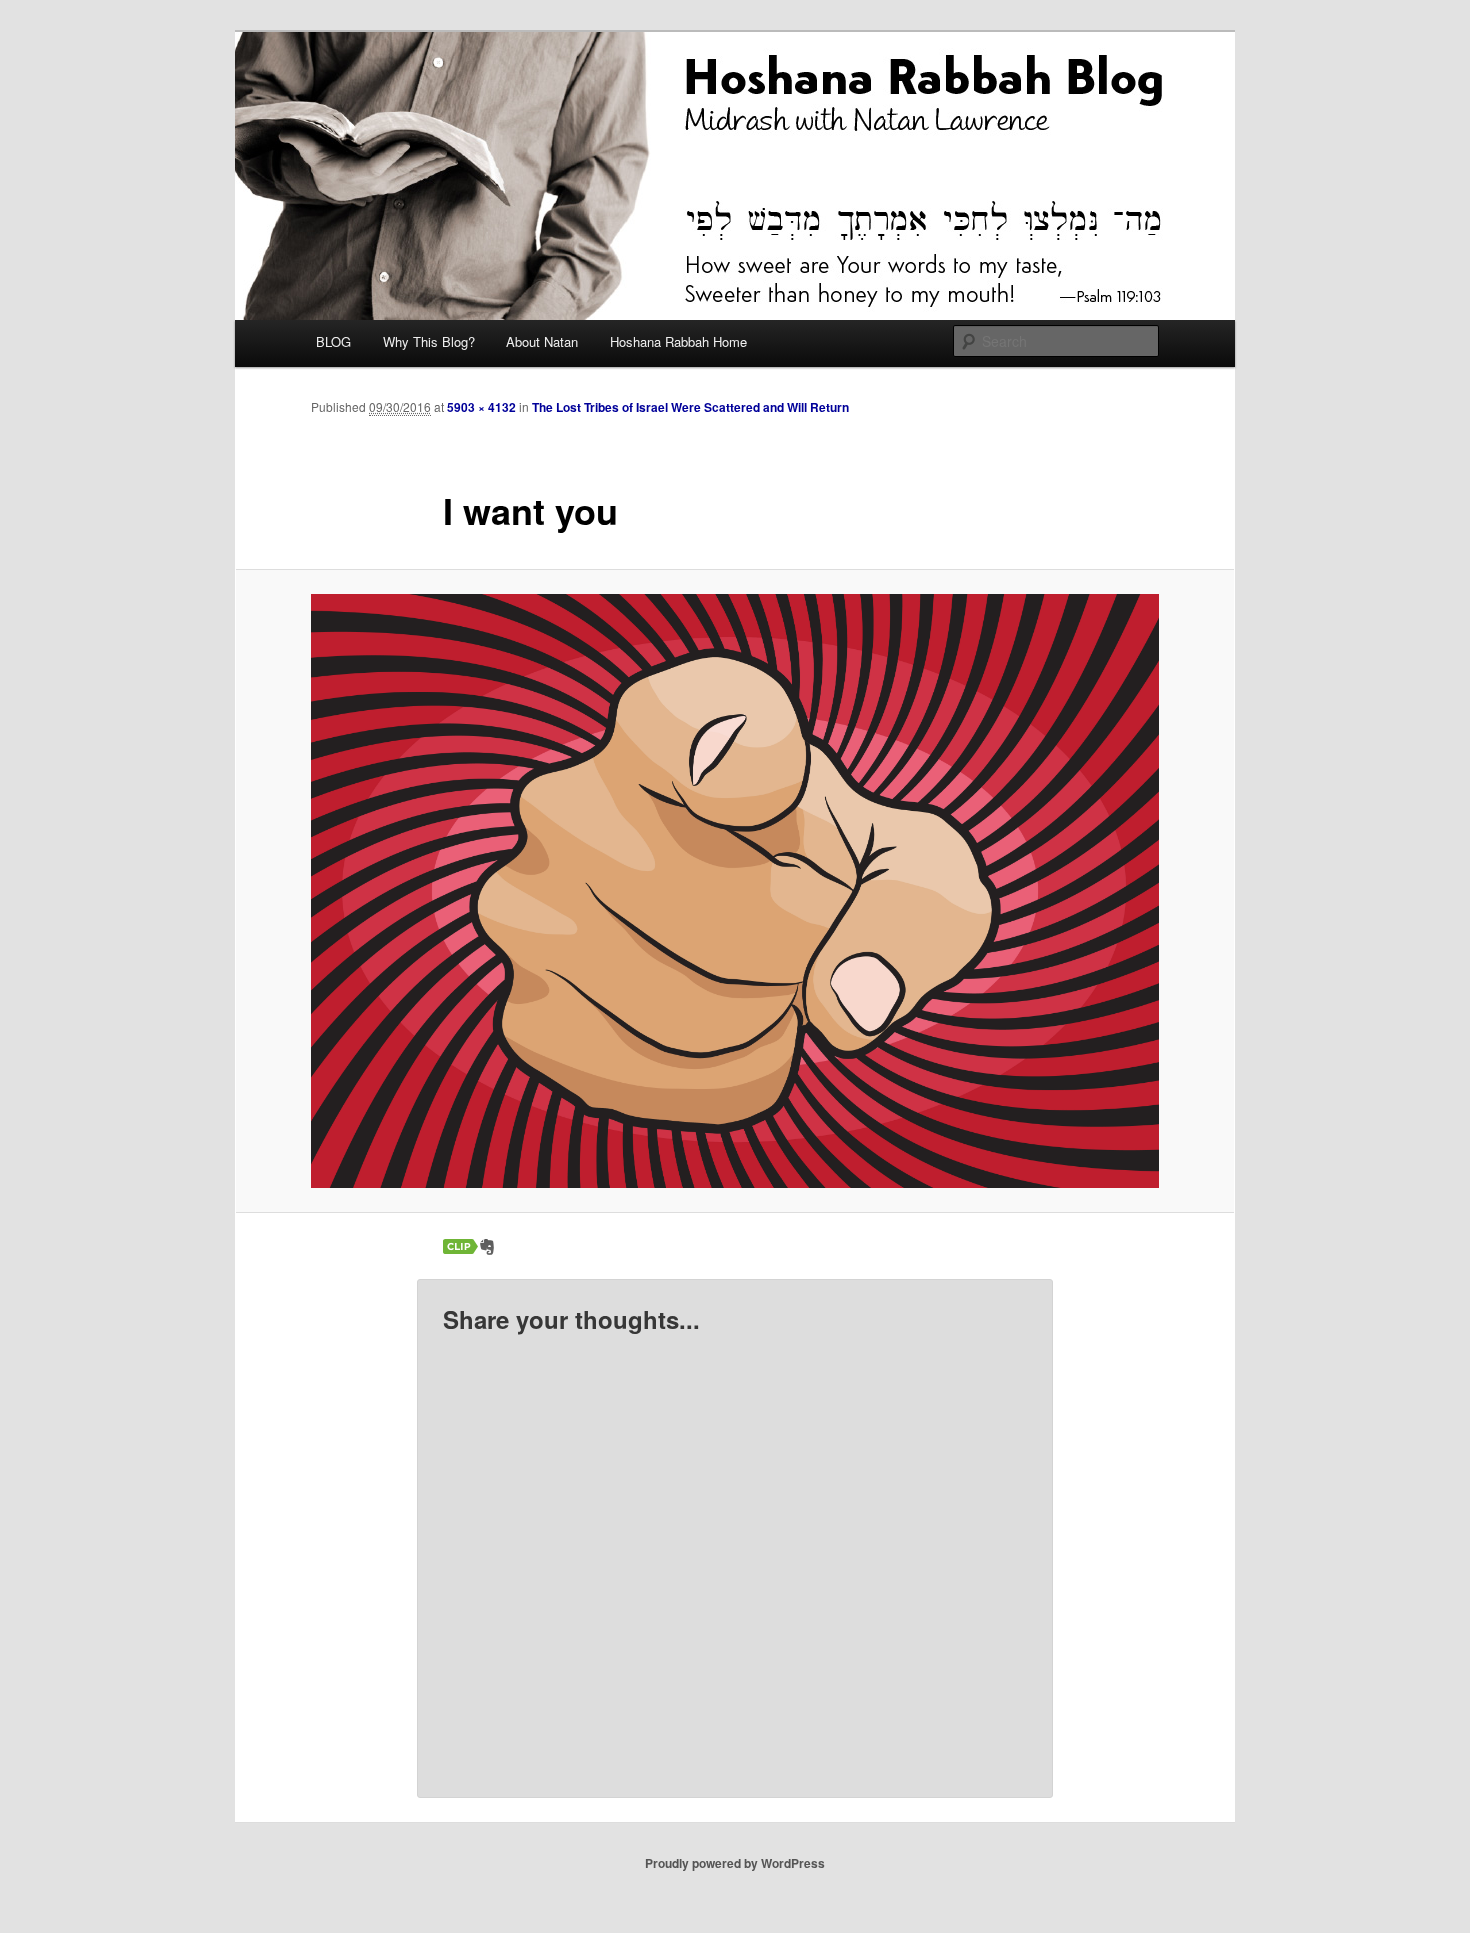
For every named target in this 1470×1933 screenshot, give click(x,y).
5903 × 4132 (481, 407)
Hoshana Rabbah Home (678, 341)
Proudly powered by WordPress (735, 1863)
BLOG (333, 341)
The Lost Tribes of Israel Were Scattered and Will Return (690, 407)
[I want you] (735, 891)
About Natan (542, 341)
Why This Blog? (429, 341)
